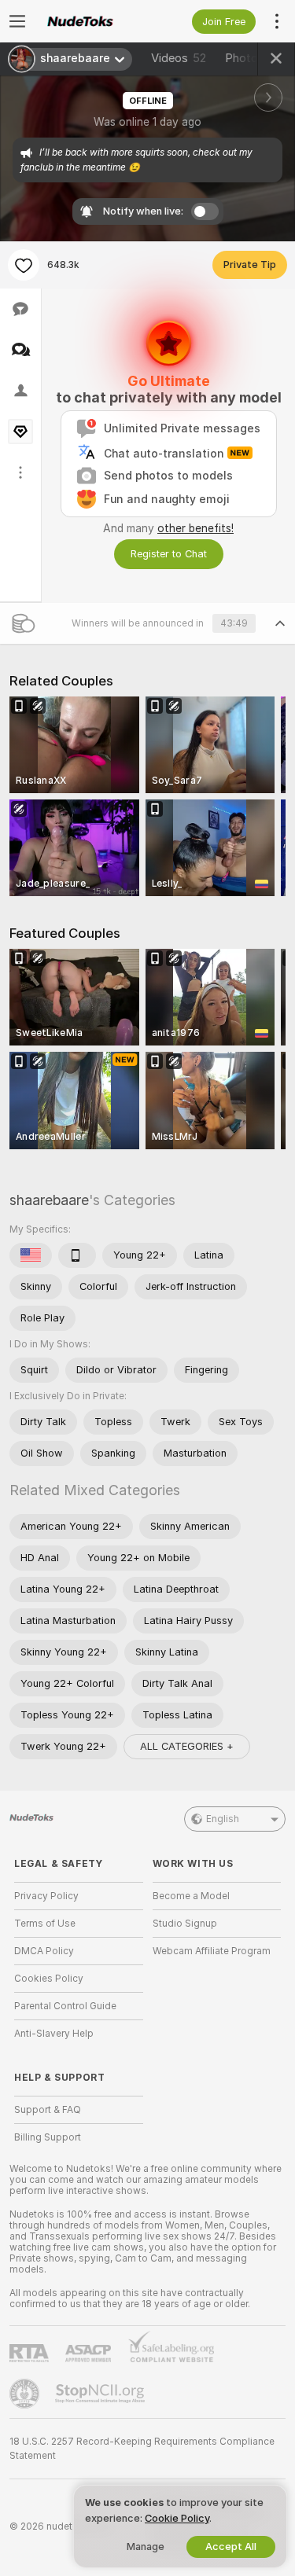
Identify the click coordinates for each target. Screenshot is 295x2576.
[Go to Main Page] (91, 21)
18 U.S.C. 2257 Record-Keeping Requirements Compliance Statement (142, 2449)
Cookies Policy (49, 1979)
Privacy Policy (46, 1896)
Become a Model (191, 1896)
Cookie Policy (177, 2518)
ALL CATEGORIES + (187, 1746)
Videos (179, 58)
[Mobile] (77, 1255)
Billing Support (48, 2137)
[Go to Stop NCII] (101, 2394)
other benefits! (195, 528)
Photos (254, 58)
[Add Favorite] (24, 265)
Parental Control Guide (65, 2006)
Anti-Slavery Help (54, 2034)
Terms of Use (45, 1924)
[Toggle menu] (17, 21)
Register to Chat (169, 554)
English (223, 1819)
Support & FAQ (48, 2110)
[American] (31, 1255)
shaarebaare (49, 1200)
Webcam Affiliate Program (212, 1951)
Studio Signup (185, 1924)
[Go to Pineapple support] (26, 2394)
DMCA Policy (44, 1951)
